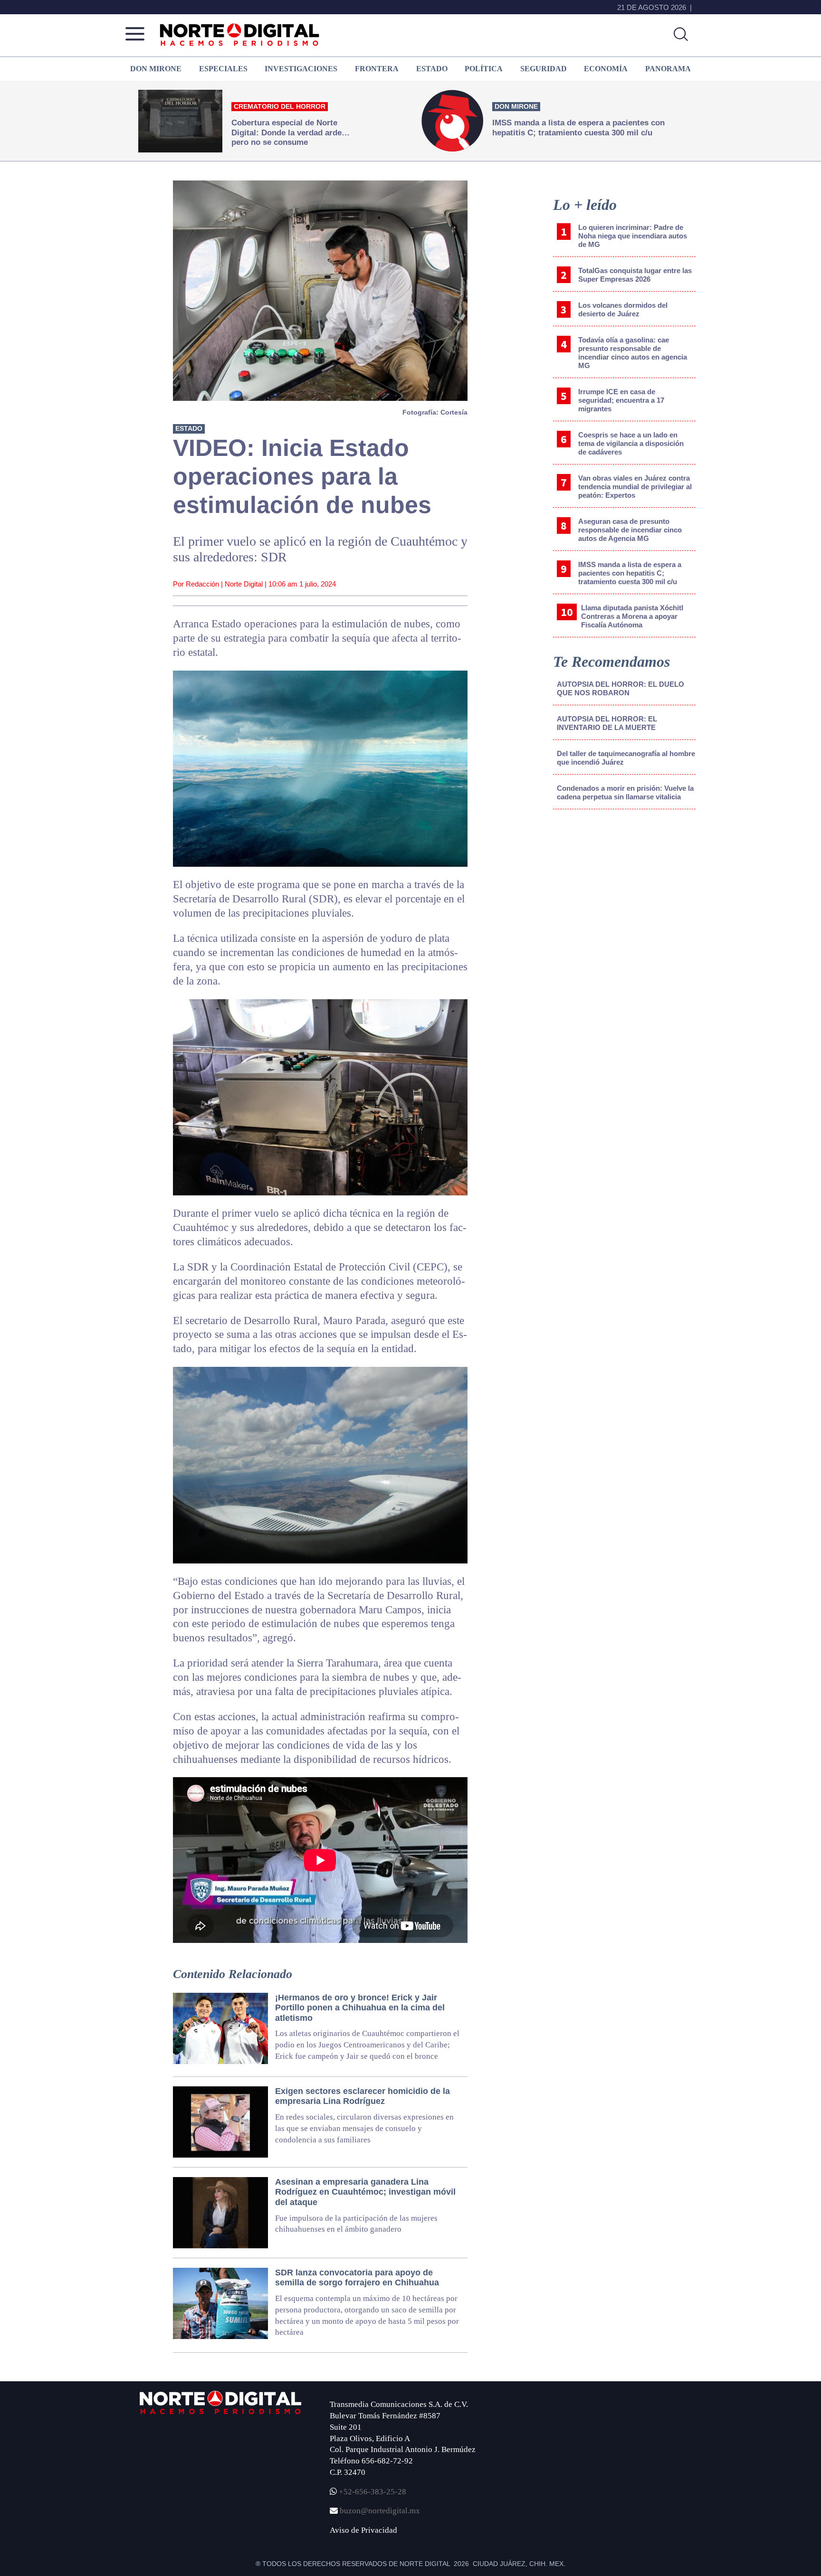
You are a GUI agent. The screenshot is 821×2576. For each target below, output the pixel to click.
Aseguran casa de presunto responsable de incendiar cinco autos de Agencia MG (630, 530)
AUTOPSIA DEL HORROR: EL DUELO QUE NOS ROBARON (621, 688)
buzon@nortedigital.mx (380, 2511)
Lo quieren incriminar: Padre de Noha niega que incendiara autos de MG (633, 236)
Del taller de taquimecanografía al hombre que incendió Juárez (626, 758)
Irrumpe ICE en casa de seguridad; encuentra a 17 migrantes (621, 400)
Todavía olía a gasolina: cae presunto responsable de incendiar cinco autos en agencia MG (633, 353)
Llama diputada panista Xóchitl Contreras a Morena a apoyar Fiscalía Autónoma (632, 616)
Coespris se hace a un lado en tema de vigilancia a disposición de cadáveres (631, 443)
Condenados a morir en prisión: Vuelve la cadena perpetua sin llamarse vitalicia (625, 792)
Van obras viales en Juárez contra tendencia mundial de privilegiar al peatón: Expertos (635, 487)
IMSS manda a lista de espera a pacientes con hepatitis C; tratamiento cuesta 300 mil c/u (630, 573)
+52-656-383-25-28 (372, 2492)
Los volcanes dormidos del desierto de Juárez (623, 309)
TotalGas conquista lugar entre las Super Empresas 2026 (635, 275)
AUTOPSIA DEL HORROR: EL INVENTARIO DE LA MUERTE (607, 723)
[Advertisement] (624, 895)
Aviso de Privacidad (363, 2530)
